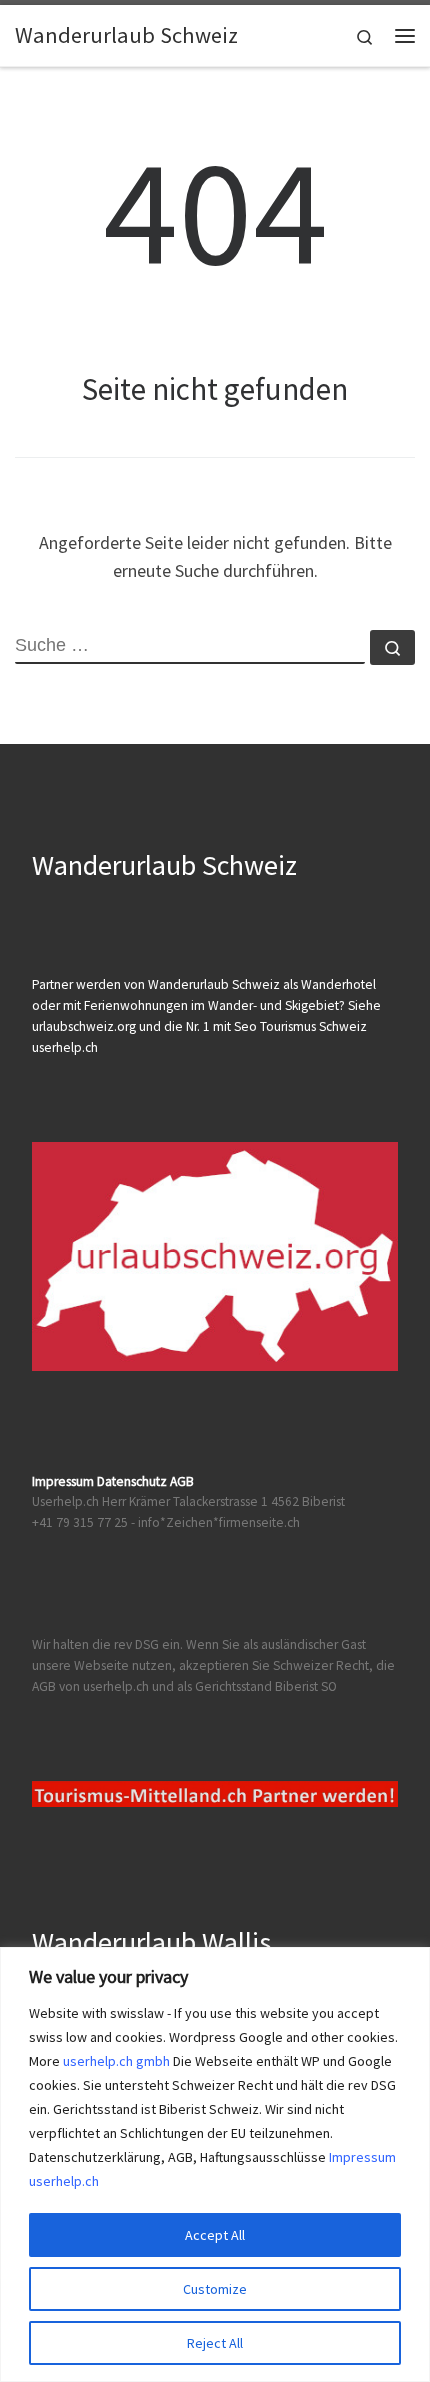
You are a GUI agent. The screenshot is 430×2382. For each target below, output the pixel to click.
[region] (215, 2164)
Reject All (215, 2343)
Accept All (215, 2235)
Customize (215, 2289)
